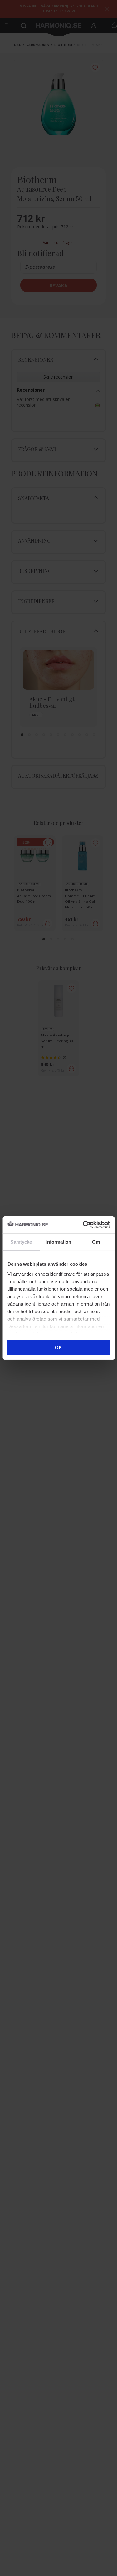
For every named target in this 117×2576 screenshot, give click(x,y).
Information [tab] (58, 1242)
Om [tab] (96, 1242)
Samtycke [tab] (21, 1242)
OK (58, 1348)
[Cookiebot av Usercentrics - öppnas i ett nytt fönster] (83, 1225)
